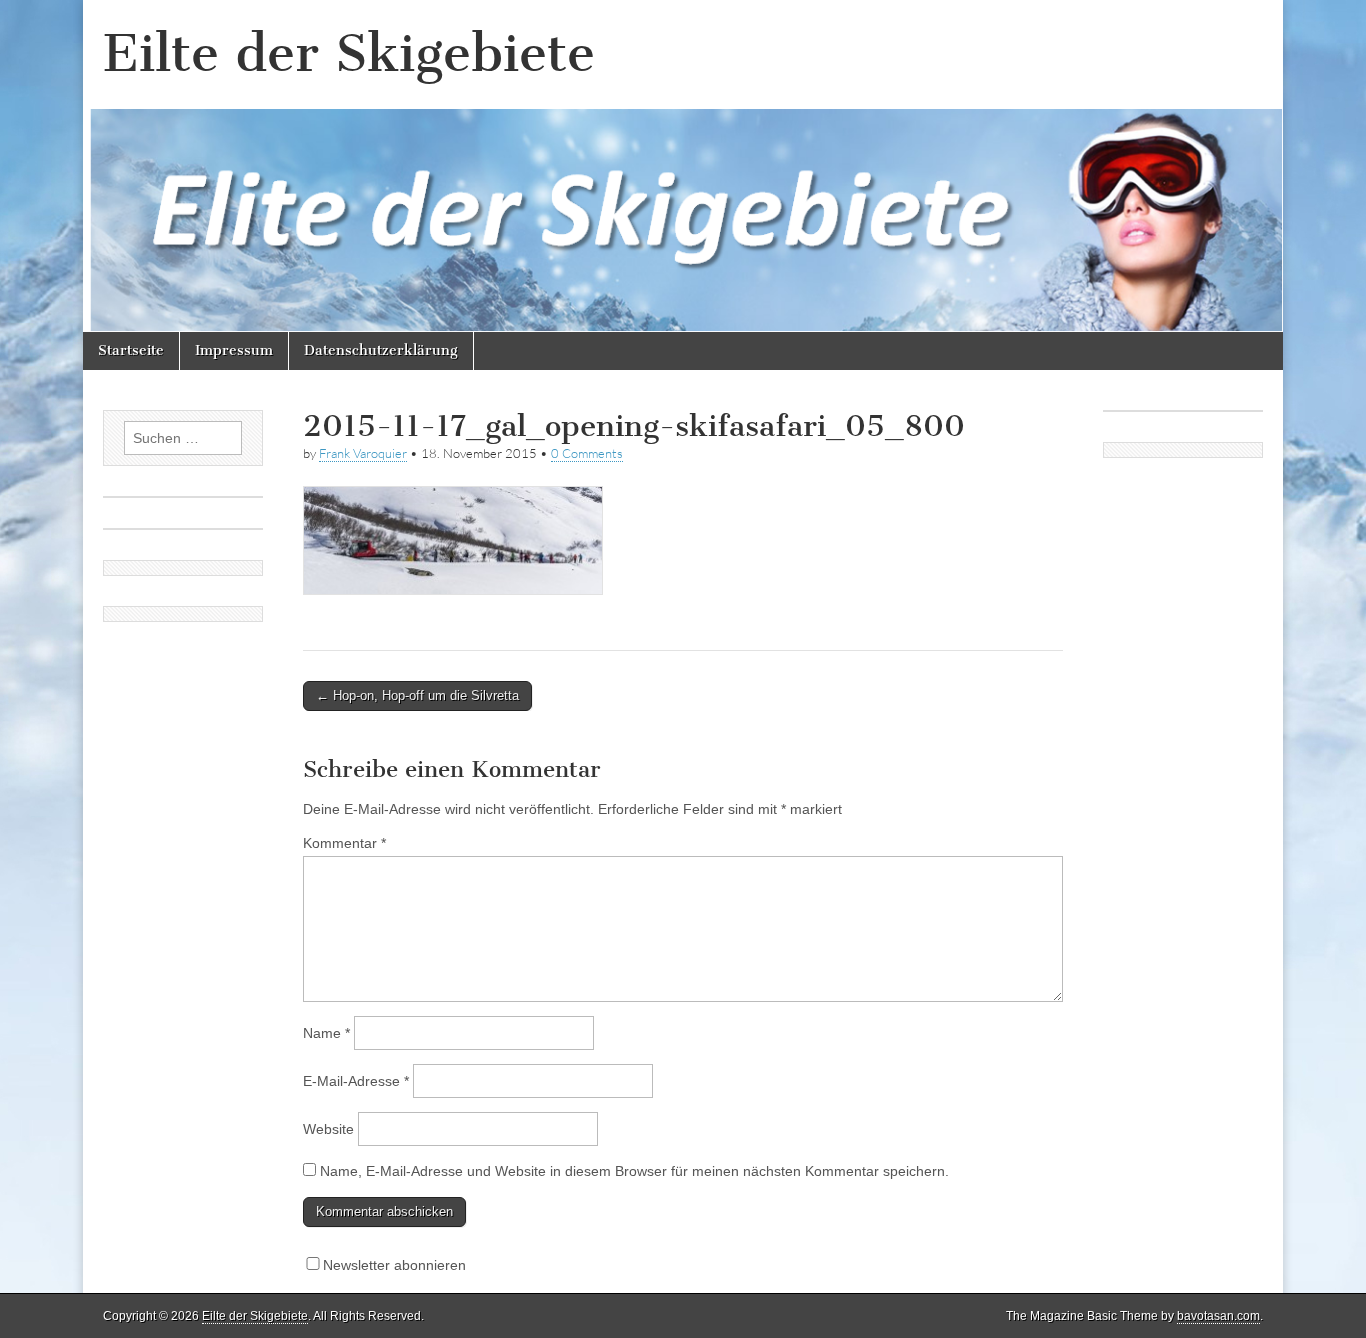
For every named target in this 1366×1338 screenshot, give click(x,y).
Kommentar (344, 843)
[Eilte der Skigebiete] (683, 166)
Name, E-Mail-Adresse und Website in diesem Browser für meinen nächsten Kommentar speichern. (634, 1171)
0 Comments (587, 453)
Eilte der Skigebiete (349, 53)
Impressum (234, 350)
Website (328, 1129)
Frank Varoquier (363, 453)
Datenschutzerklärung (381, 350)
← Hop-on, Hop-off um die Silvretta (417, 695)
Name (326, 1033)
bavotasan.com (1218, 1316)
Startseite (131, 350)
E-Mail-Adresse (356, 1081)
